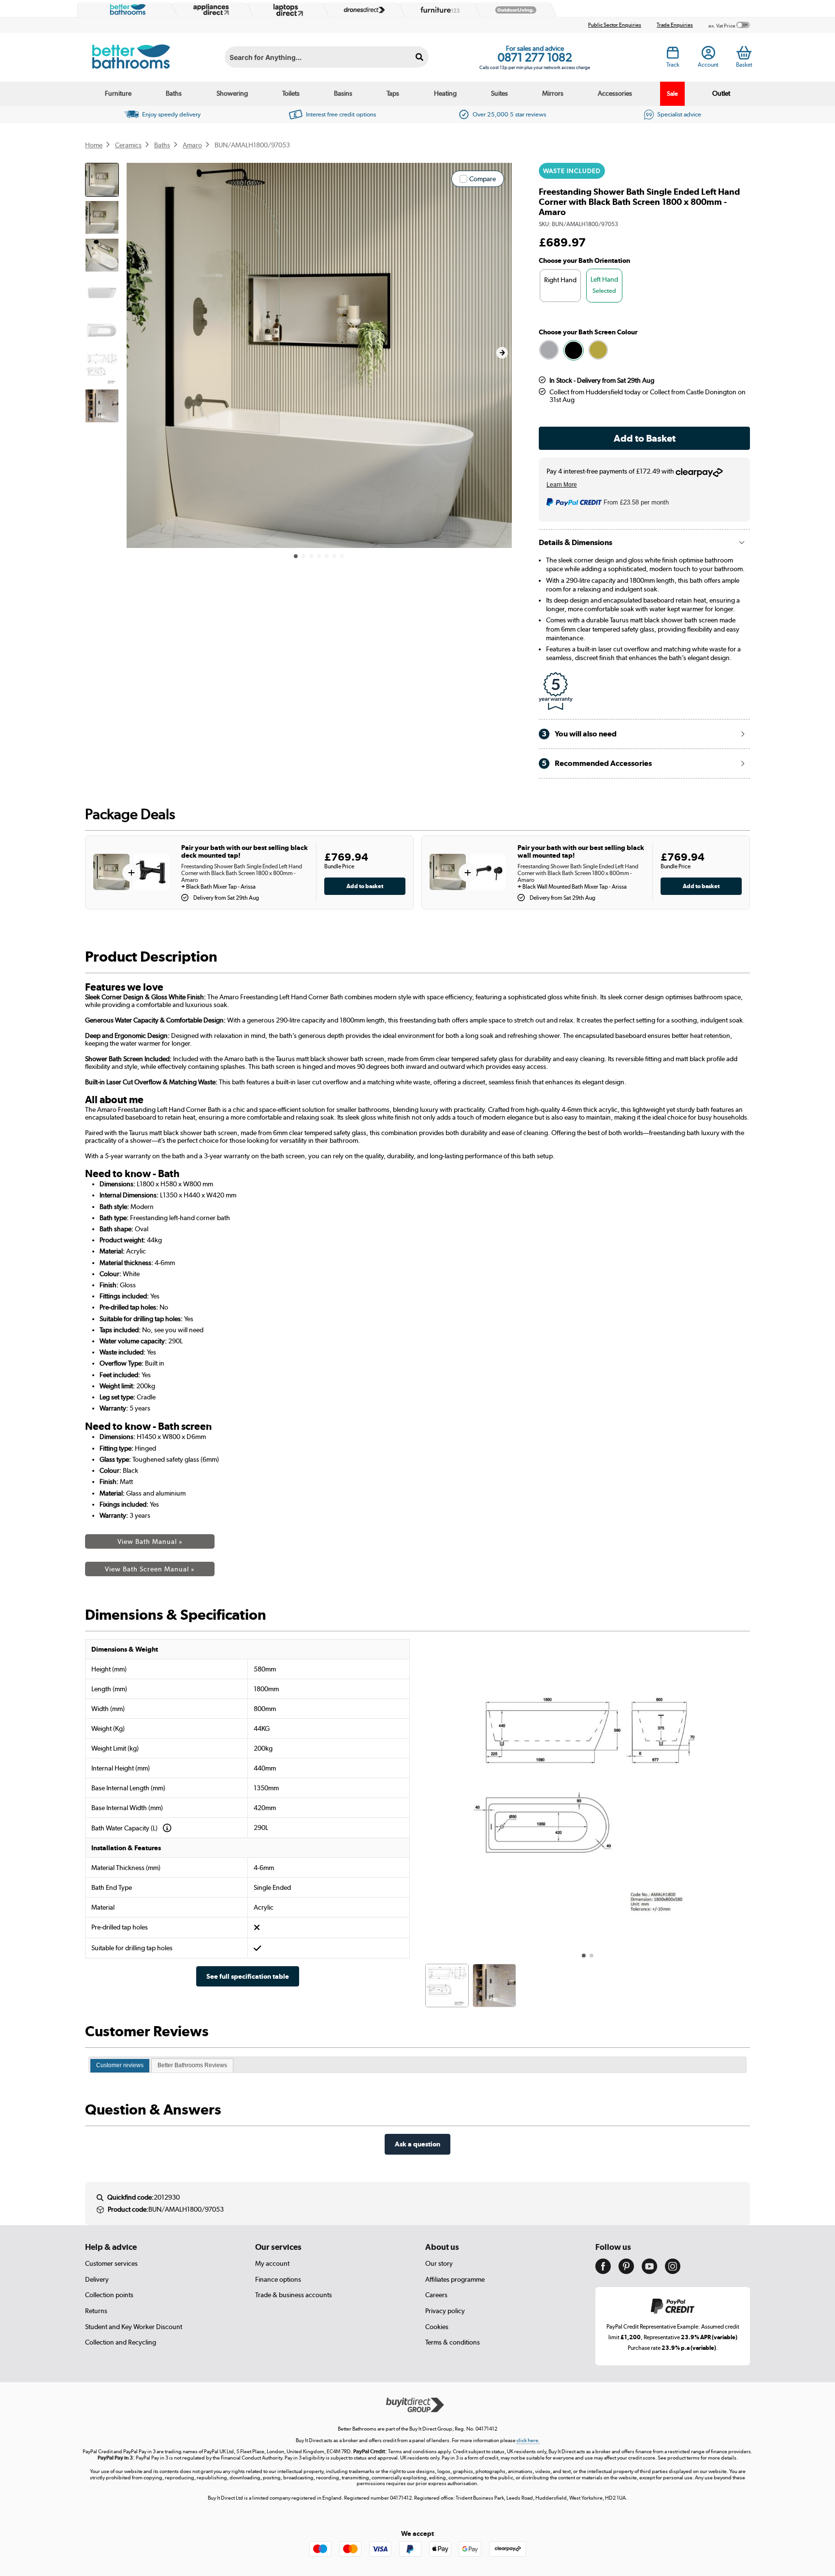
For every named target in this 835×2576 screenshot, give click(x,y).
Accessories (615, 93)
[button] (502, 353)
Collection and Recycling (121, 2342)
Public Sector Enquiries (615, 25)
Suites (499, 93)
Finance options (278, 2279)
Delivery (97, 2279)
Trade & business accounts (294, 2295)
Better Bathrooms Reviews (192, 2065)
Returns (96, 2311)
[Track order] (673, 56)
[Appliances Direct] (210, 10)
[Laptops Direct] (286, 10)
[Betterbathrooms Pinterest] (626, 2272)
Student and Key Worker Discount (134, 2327)
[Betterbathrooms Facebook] (603, 2272)
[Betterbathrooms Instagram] (673, 2272)
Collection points (109, 2295)
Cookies (437, 2327)
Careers (436, 2295)
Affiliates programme (455, 2279)
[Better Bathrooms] (126, 10)
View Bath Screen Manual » (150, 1569)
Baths (174, 93)
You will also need (579, 734)
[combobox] (327, 57)
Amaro (192, 145)
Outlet (721, 93)
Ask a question (417, 2144)
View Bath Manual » (150, 1541)
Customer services (111, 2263)
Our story (439, 2263)
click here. (528, 2440)
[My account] (708, 56)
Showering (232, 93)
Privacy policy (445, 2311)
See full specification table (248, 1976)
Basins (343, 93)
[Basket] (744, 53)
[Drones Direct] (362, 10)
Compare (482, 179)
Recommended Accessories (597, 763)
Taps (393, 93)
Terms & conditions (453, 2342)
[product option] (549, 350)
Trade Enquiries (675, 25)
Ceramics (128, 145)
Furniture (118, 93)
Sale (672, 94)
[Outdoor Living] (514, 10)
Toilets (291, 93)
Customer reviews (120, 2065)
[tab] (120, 2066)
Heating (445, 93)
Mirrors (553, 93)
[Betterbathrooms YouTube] (649, 2272)
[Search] (420, 57)
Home (94, 145)
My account (272, 2263)
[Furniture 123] (438, 10)
